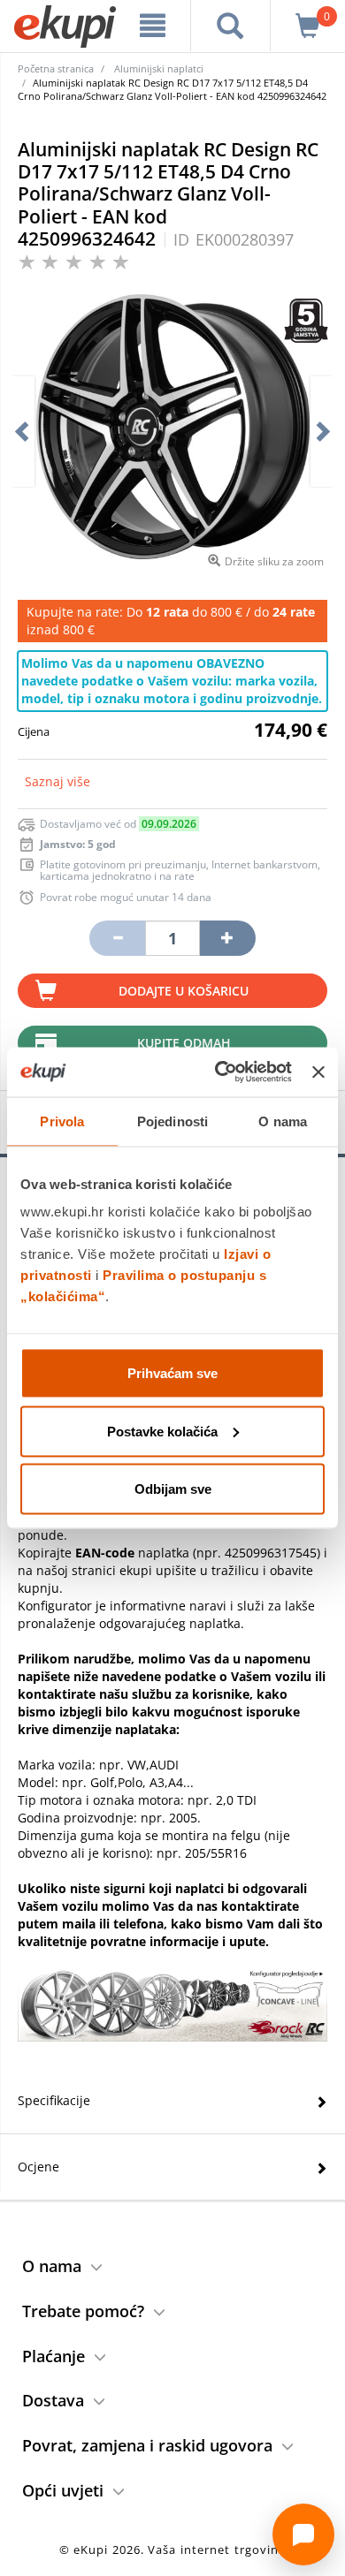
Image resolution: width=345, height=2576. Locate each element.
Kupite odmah (184, 1043)
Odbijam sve (173, 1489)
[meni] (153, 26)
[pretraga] (231, 26)
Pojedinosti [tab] (172, 1121)
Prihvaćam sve (172, 1373)
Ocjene (38, 2167)
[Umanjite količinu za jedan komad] (117, 938)
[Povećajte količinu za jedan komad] (227, 938)
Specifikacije (54, 2100)
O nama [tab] (283, 1121)
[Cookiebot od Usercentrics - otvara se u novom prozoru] (219, 1072)
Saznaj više (57, 781)
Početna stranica (56, 68)
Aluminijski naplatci (159, 68)
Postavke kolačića (162, 1431)
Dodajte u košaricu (184, 991)
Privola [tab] (62, 1121)
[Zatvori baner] (318, 1072)
